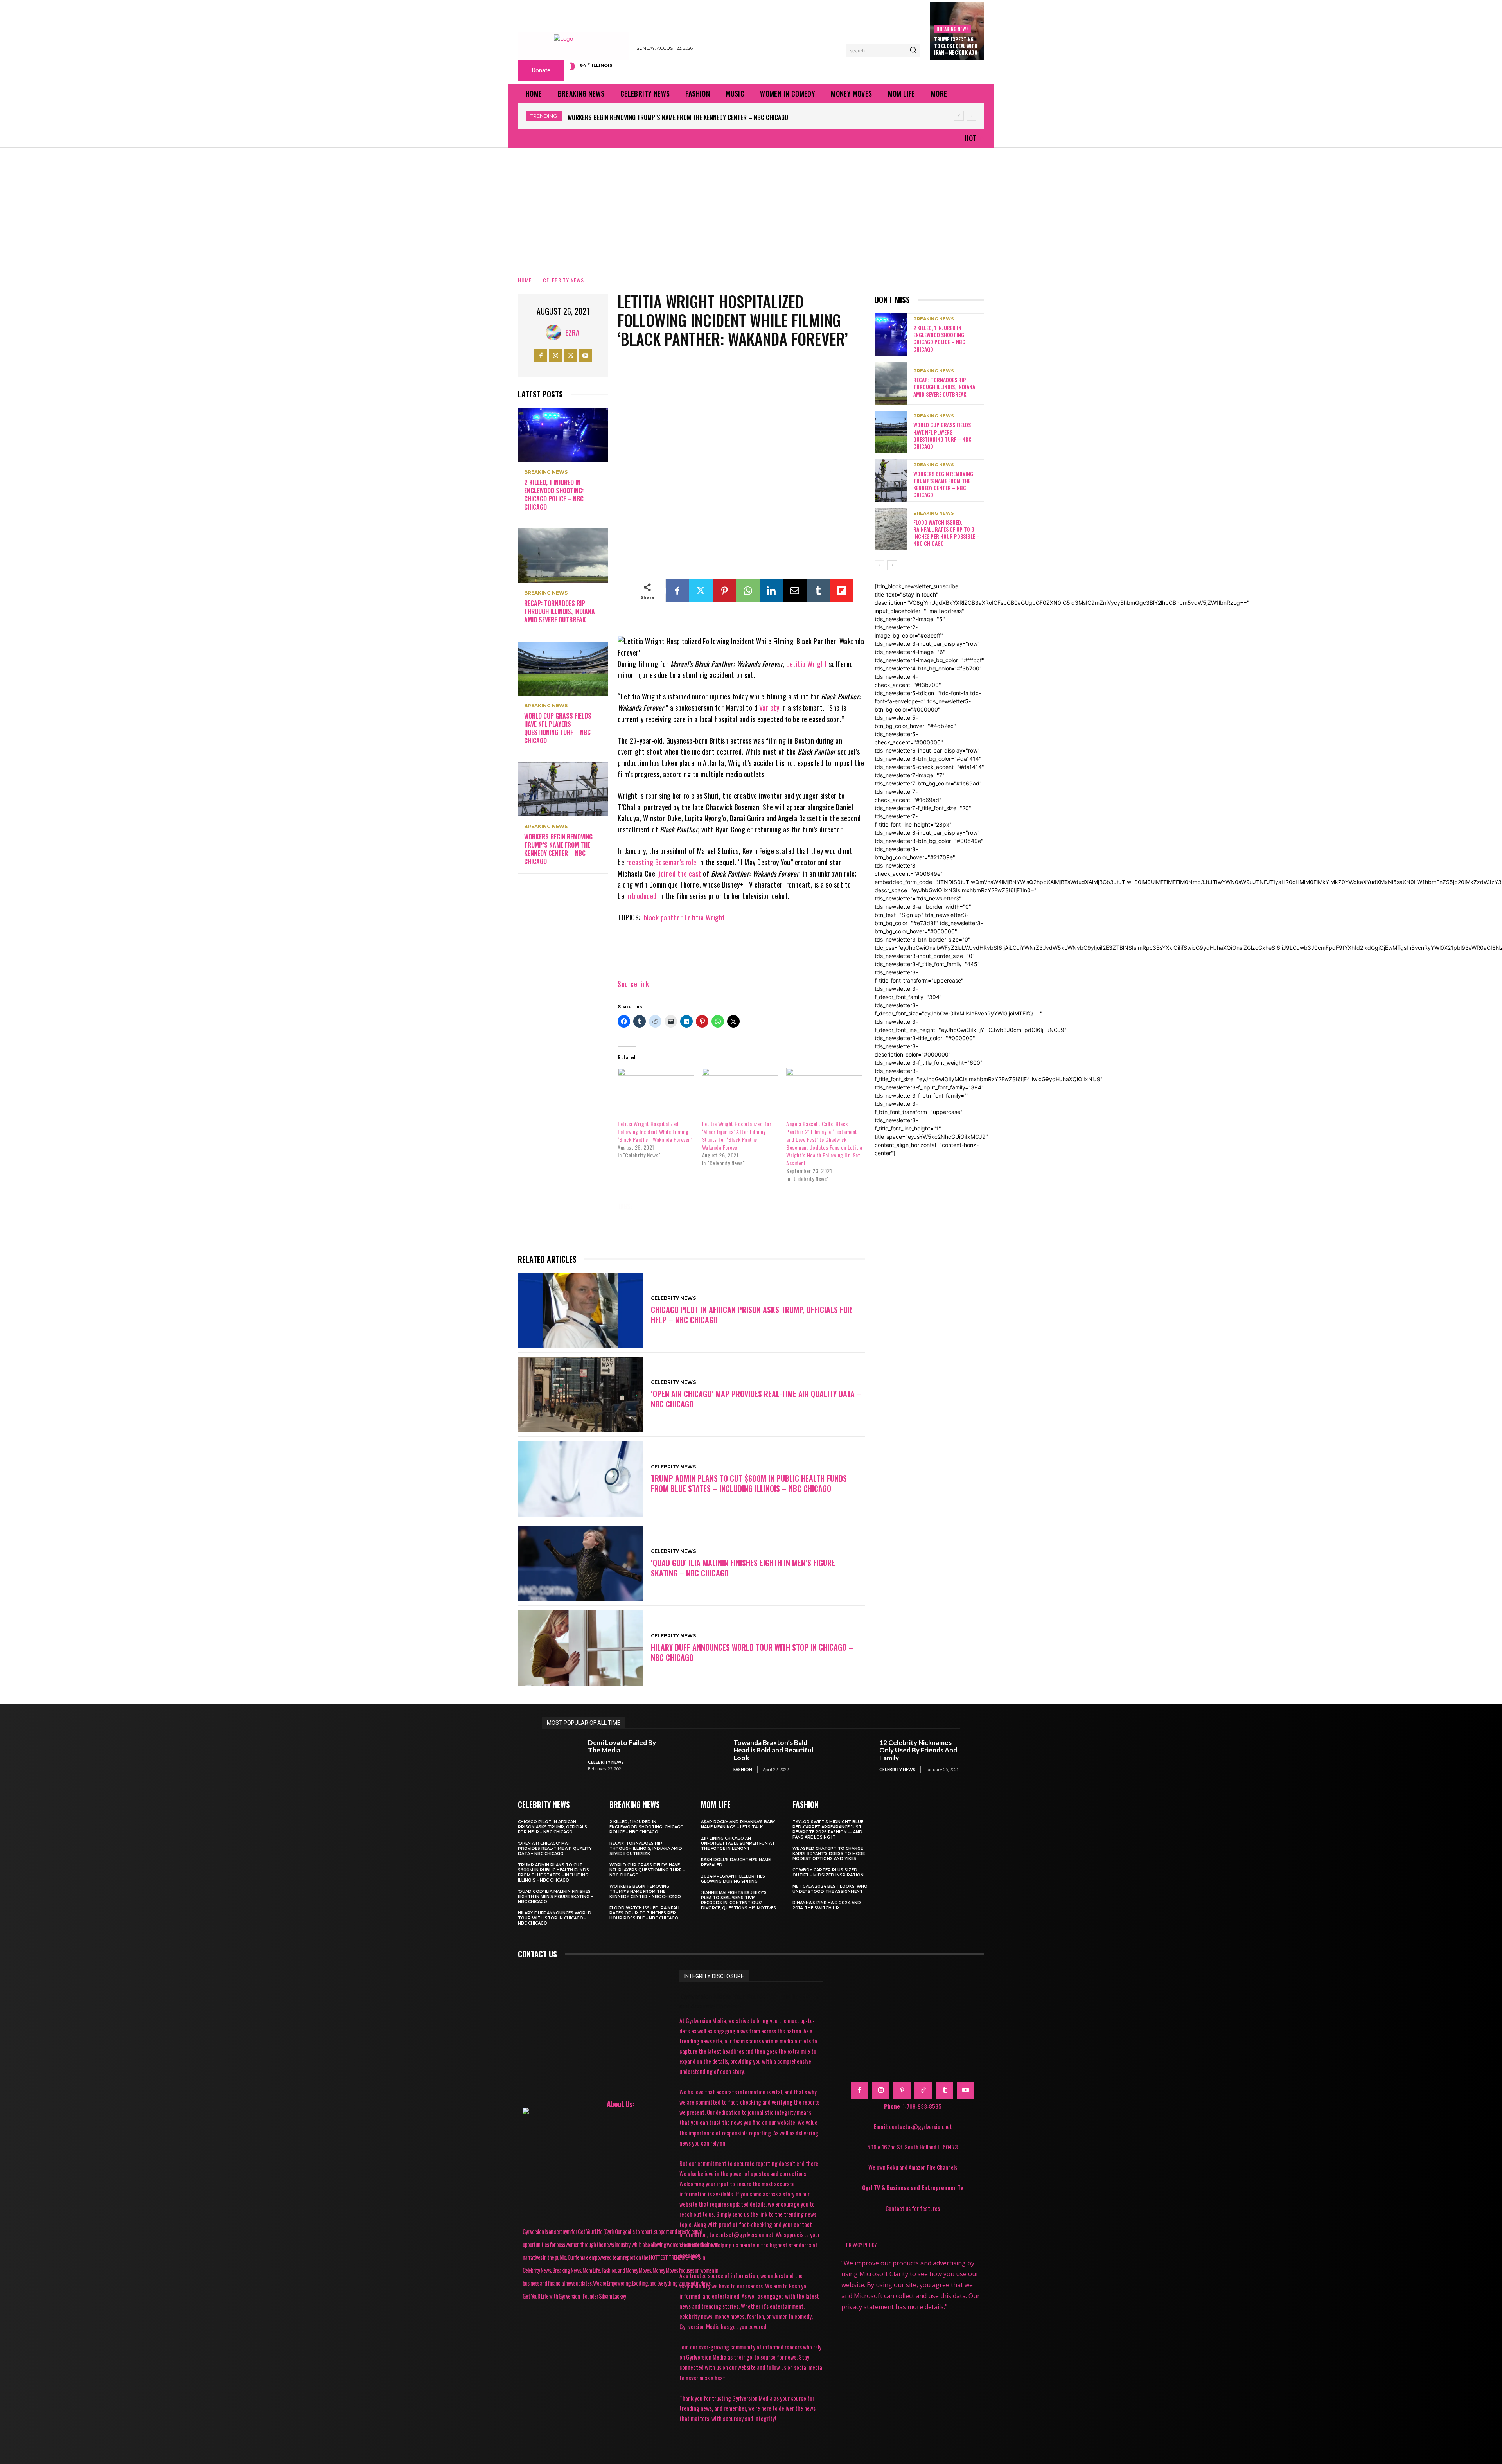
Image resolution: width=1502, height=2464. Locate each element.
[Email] (795, 591)
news (759, 1217)
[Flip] (842, 591)
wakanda (837, 1217)
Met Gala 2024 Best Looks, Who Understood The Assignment (830, 1889)
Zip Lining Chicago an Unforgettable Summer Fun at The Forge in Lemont (738, 1843)
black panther (663, 917)
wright (668, 1228)
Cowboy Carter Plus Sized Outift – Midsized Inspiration (828, 1873)
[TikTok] (923, 2090)
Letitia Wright (807, 664)
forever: (815, 1206)
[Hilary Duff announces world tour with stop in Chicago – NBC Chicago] (580, 1648)
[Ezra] (555, 332)
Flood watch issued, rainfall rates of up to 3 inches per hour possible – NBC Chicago (689, 117)
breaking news (953, 29)
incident (688, 1217)
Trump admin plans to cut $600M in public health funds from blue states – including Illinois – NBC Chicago (749, 1483)
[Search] (913, 50)
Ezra (572, 332)
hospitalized (642, 1217)
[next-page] (892, 565)
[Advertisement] (751, 207)
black (653, 1206)
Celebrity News (563, 280)
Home (525, 280)
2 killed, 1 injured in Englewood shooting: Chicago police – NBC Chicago (554, 494)
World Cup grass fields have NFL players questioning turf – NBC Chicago (558, 728)
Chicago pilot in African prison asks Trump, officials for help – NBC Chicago (751, 1315)
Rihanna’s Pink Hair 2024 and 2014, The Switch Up (827, 1905)
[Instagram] (556, 356)
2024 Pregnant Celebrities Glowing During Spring (733, 1879)
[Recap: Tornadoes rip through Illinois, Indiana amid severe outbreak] (563, 556)
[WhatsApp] (748, 591)
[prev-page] (879, 565)
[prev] (959, 116)
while (633, 1228)
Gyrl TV (872, 2187)
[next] (971, 116)
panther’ (796, 1217)
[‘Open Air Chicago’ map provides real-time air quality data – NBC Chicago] (580, 1395)
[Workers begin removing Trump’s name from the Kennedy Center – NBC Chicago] (563, 790)
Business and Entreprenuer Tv (925, 2187)
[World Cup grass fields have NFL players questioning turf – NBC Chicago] (563, 669)
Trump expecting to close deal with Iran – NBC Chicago (956, 46)
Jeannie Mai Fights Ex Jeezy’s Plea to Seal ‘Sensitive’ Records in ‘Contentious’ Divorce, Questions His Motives (738, 1900)
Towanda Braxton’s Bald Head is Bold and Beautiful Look (773, 1750)
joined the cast (680, 873)
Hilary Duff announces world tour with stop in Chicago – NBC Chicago (752, 1652)
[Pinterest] (724, 591)
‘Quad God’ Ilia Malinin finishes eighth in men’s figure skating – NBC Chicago (743, 1568)
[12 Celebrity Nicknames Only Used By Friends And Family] (853, 1756)
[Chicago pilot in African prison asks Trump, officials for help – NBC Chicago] (580, 1310)
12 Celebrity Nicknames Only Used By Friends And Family (918, 1750)
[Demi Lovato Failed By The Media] (561, 1756)
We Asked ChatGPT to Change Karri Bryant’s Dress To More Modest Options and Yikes (829, 1854)
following (772, 1206)
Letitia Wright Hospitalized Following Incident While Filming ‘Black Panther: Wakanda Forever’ (655, 1131)
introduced (641, 896)
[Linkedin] (771, 591)
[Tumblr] (818, 591)
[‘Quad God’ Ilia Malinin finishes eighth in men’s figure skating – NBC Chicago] (580, 1564)
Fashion (743, 1769)
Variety (770, 708)
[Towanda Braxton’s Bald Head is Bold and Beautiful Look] (707, 1756)
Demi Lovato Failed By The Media (622, 1746)
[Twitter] (570, 356)
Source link (633, 984)
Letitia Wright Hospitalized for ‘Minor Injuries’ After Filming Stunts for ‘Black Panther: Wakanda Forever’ (737, 1135)
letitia (726, 1217)
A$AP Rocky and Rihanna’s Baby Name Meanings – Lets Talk (738, 1824)
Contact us (537, 1954)
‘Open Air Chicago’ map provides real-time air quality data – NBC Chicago (756, 1399)
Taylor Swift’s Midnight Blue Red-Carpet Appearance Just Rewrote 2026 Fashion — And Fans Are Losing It (828, 1830)
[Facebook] (541, 356)
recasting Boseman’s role (661, 862)
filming (731, 1206)
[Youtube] (585, 356)
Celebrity (691, 1206)
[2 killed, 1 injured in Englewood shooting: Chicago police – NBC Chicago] (563, 435)
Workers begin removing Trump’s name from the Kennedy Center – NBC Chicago (558, 849)
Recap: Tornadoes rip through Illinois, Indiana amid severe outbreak (560, 611)
